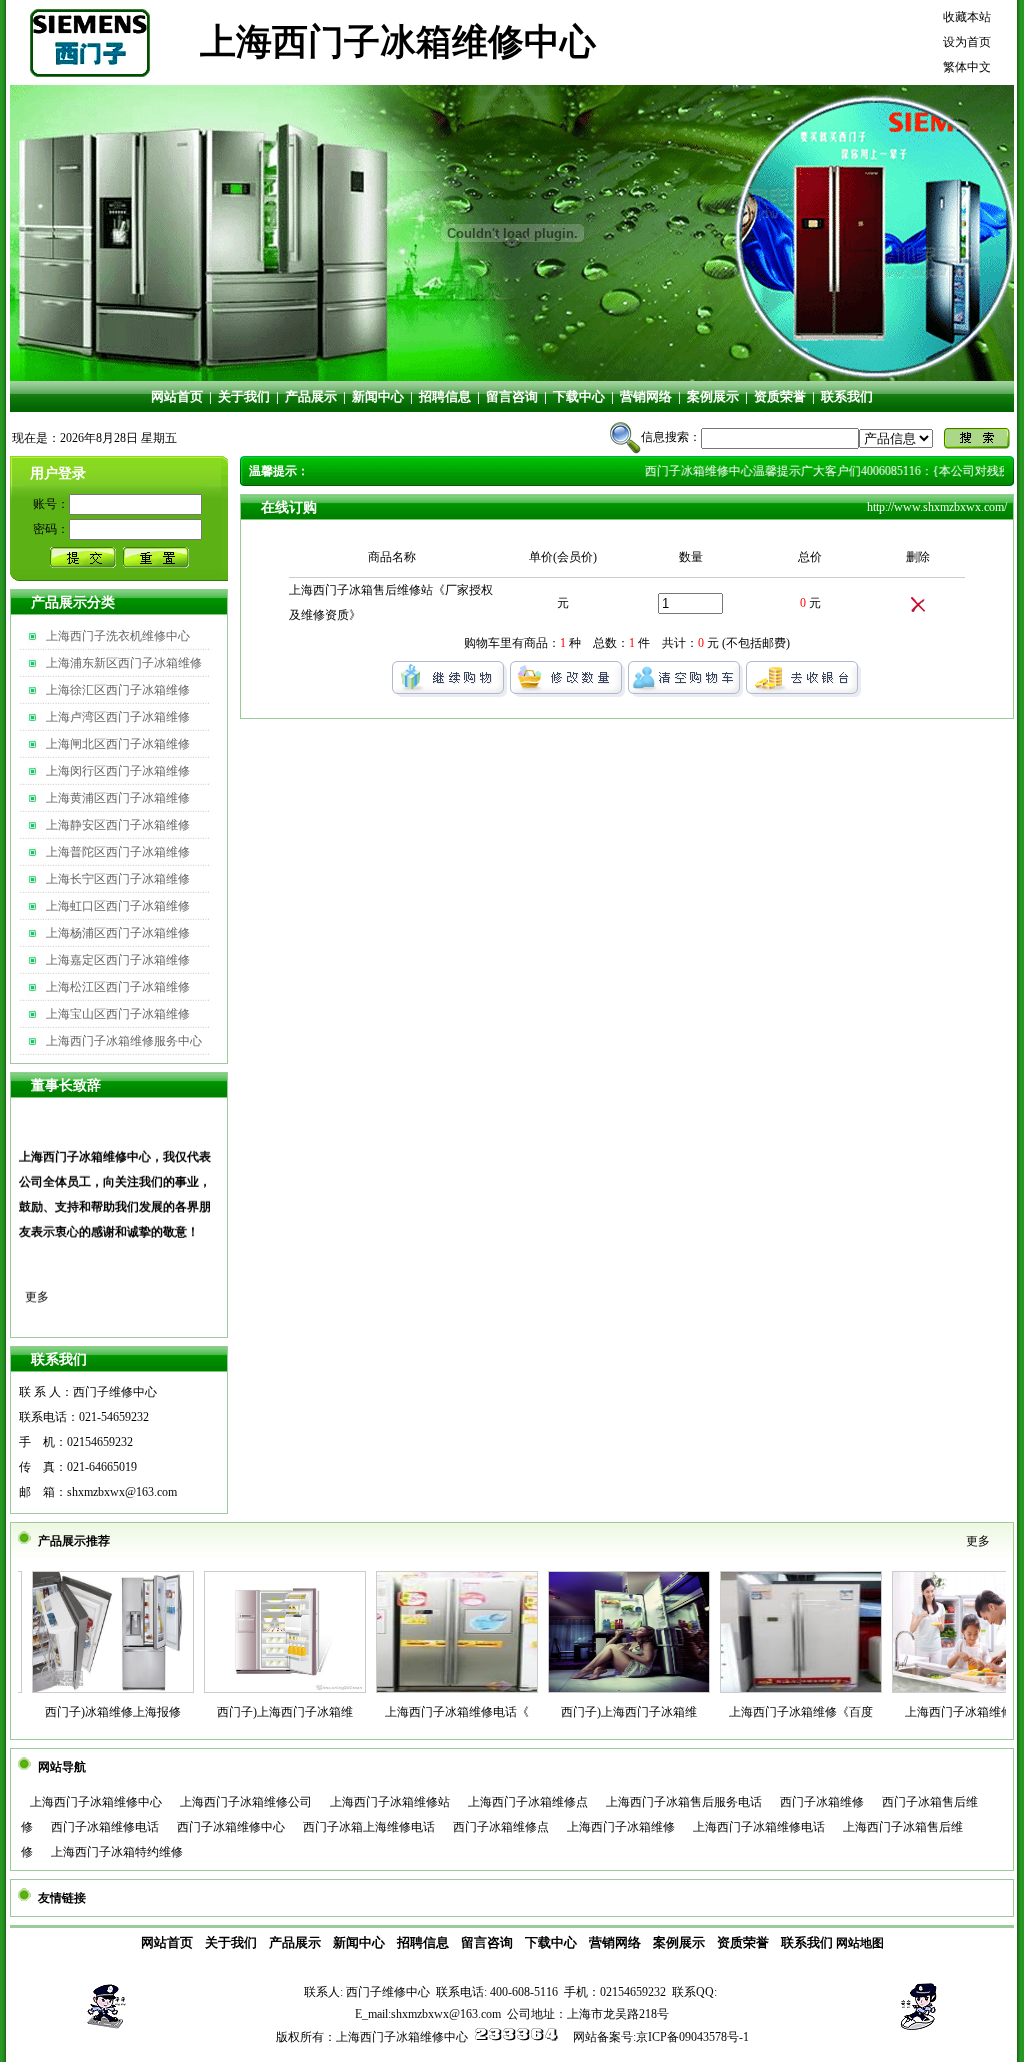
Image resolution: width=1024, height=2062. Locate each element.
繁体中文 (967, 67)
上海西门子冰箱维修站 (390, 1802)
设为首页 (967, 42)
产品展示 (311, 396)
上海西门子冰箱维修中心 (96, 1802)
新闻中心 (378, 396)
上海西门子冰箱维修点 (528, 1802)
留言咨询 (512, 396)
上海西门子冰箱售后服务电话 (684, 1802)
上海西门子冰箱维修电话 (759, 1827)
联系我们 (847, 396)
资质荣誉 (780, 396)
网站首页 (177, 396)
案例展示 (713, 396)
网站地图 (860, 1943)
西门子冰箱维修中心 (231, 1827)
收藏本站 (967, 17)
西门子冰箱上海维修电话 (369, 1827)
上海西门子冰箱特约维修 (117, 1852)
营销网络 (646, 396)
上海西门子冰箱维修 (621, 1827)
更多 (37, 1274)
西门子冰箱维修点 (501, 1827)
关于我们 (244, 396)
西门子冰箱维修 (822, 1802)
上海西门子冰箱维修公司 (246, 1802)
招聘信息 (445, 396)
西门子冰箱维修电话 (105, 1827)
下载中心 (579, 396)
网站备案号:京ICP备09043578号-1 (661, 2037)
